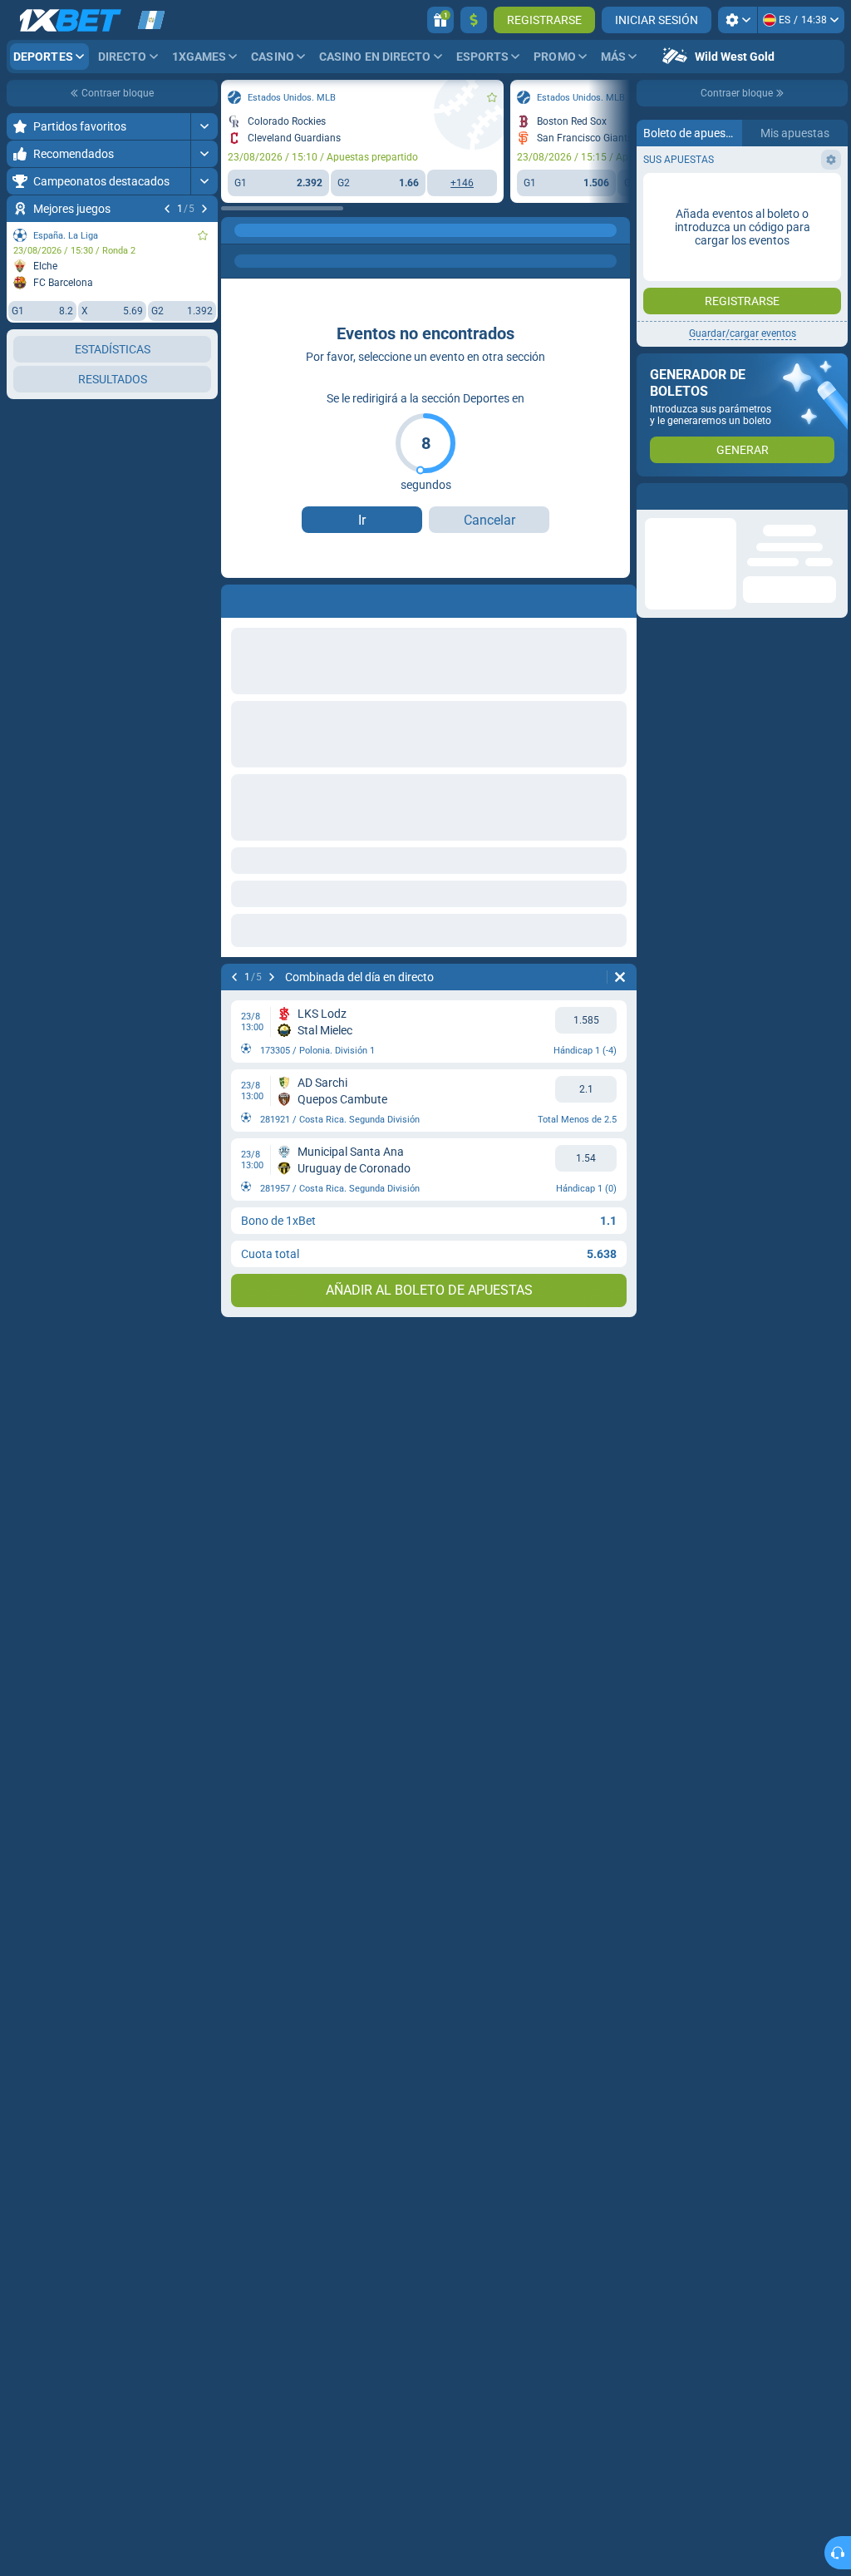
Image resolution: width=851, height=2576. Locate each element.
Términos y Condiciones (736, 363)
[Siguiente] (204, 209)
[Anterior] (167, 209)
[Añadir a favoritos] (203, 235)
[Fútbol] (269, 230)
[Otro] (393, 230)
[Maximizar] (204, 126)
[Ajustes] (738, 20)
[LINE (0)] (238, 230)
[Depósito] (474, 20)
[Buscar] (617, 230)
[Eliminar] (620, 977)
